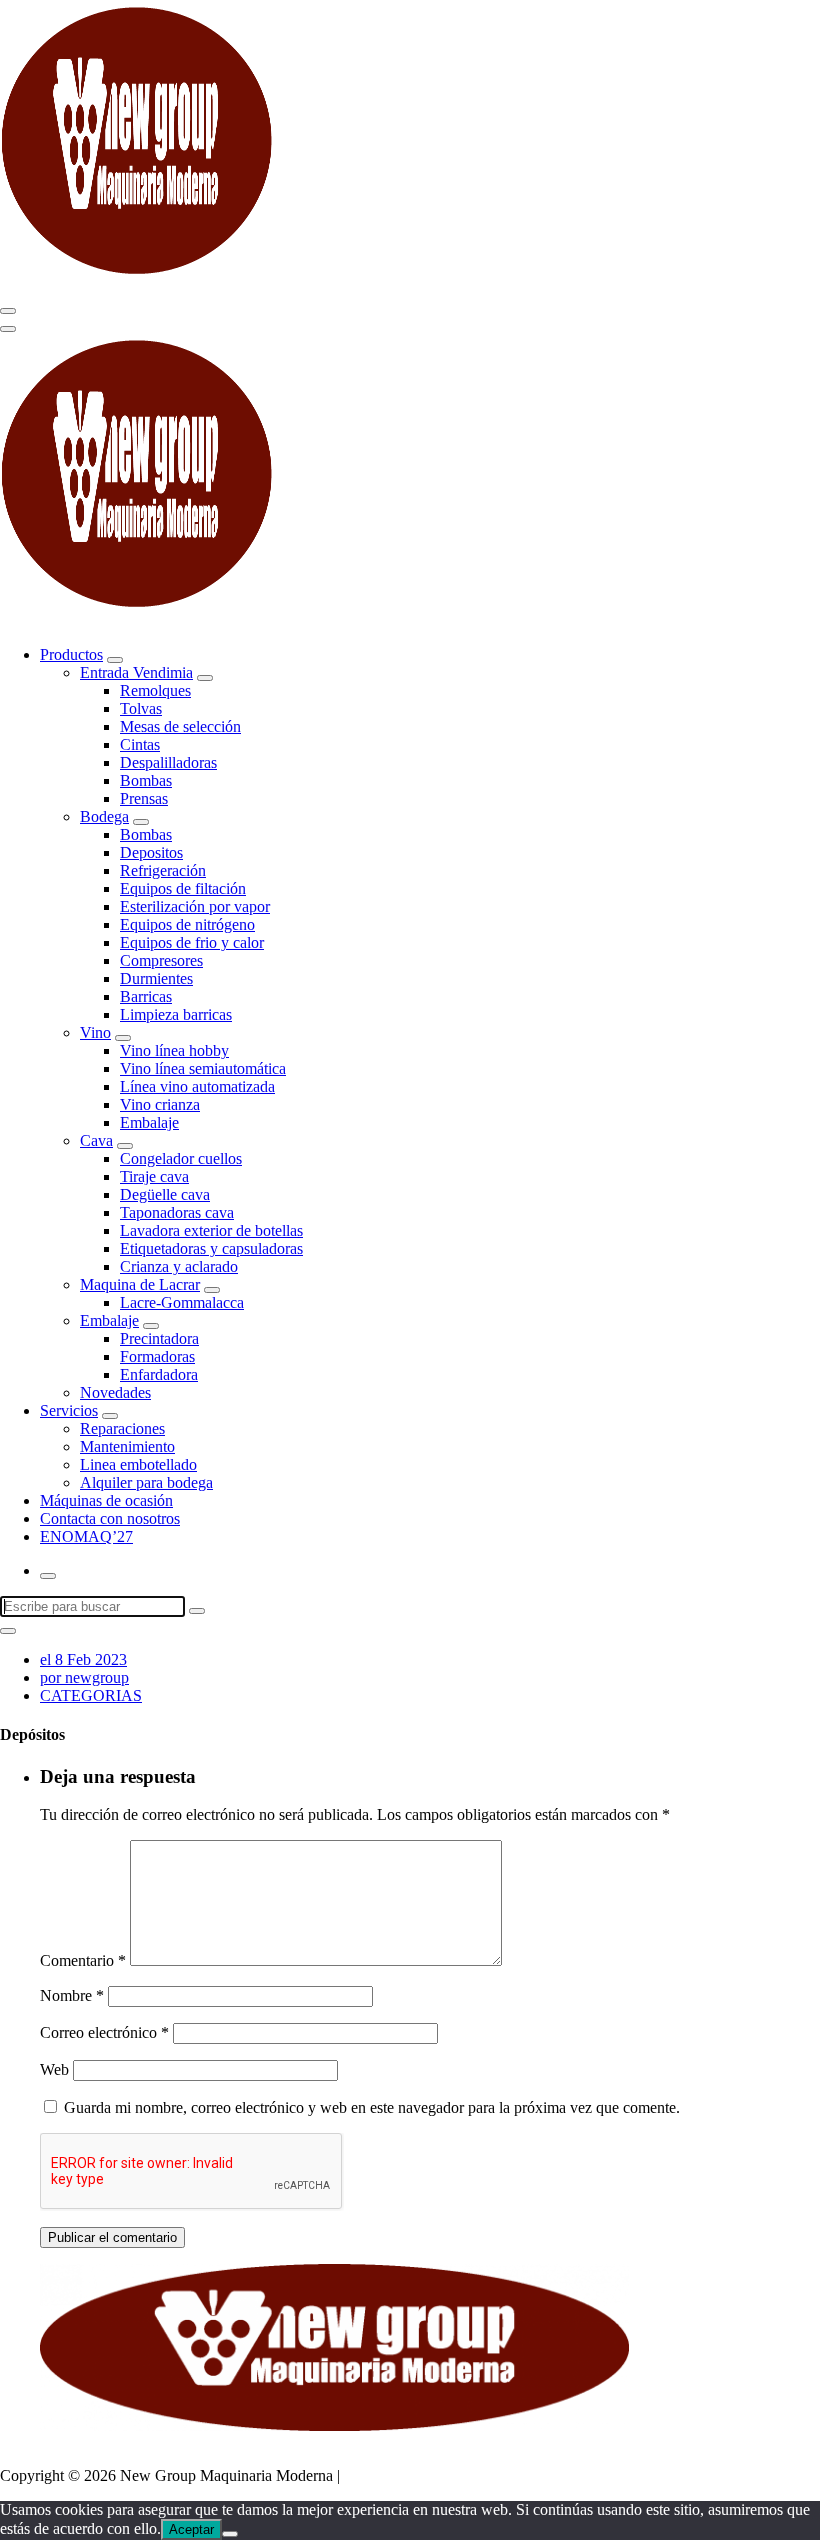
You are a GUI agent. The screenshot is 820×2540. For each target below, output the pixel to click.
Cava (96, 1140)
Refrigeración (163, 870)
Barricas (146, 996)
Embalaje (149, 1122)
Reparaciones (122, 1428)
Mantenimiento (127, 1446)
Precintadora (159, 1338)
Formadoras (157, 1356)
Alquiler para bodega (146, 1482)
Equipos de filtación (183, 888)
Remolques (155, 690)
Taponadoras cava (177, 1212)
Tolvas (141, 708)
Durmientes (156, 978)
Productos (71, 654)
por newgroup (84, 1677)
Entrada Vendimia (136, 672)
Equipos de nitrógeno (187, 924)
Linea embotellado (138, 1464)
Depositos (151, 852)
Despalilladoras (168, 762)
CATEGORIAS (91, 1695)
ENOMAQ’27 (86, 1536)
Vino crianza (160, 1104)
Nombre (72, 1995)
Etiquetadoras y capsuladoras (211, 1248)
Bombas (146, 780)
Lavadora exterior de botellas (211, 1230)
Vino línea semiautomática (203, 1068)
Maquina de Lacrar (140, 1284)
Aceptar (191, 2529)
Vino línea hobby (174, 1050)
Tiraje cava (154, 1176)
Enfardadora (159, 1374)
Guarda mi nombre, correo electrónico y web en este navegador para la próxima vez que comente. (372, 2107)
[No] (230, 2534)
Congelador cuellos (181, 1158)
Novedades (115, 1392)
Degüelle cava (165, 1194)
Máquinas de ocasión (106, 1500)
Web (54, 2069)
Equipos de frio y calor (192, 942)
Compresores (161, 960)
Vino (95, 1032)
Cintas (140, 744)
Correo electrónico (104, 2032)
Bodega (104, 816)
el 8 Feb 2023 (83, 1659)
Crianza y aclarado (179, 1266)
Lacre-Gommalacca (182, 1302)
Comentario (83, 1960)
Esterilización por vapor (195, 906)
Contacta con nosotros (110, 1518)
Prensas (144, 798)
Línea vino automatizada (197, 1086)
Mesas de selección (180, 726)
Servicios (69, 1410)
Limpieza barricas (176, 1014)
